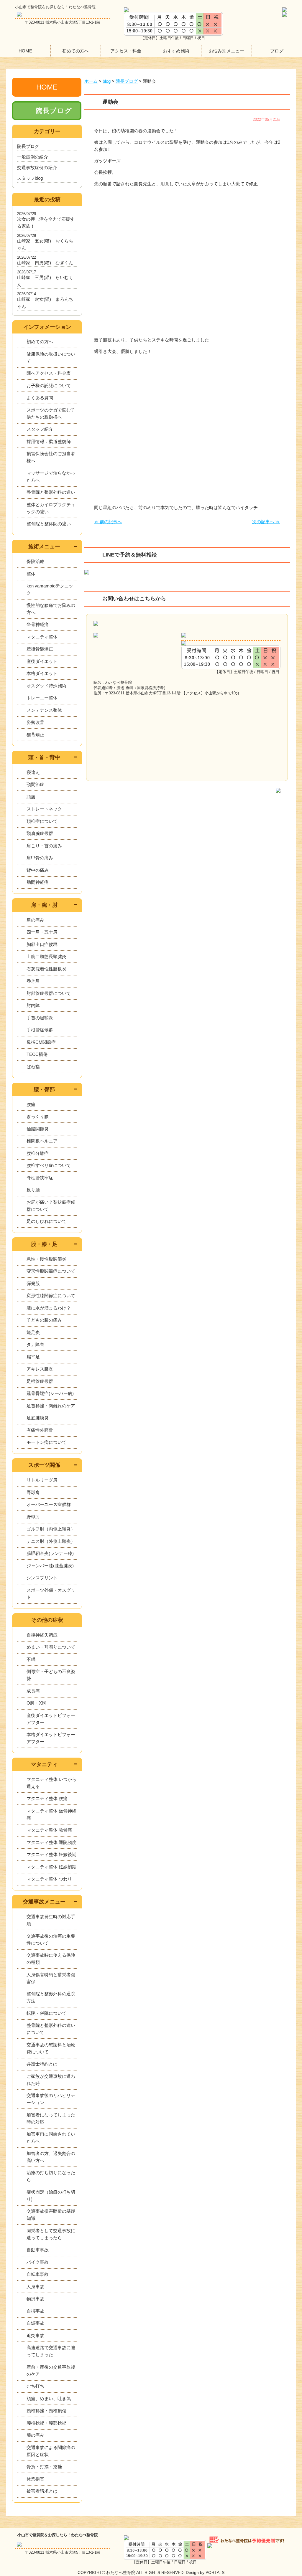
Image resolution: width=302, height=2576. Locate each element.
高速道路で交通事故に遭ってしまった (51, 2351)
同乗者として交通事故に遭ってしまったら (51, 2234)
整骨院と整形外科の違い (51, 492)
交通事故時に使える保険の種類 (51, 1959)
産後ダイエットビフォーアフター (51, 1719)
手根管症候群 (40, 1030)
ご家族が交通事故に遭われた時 (51, 2080)
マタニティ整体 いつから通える (51, 1783)
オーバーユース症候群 (49, 1504)
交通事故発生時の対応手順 (51, 1920)
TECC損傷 (37, 1054)
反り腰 (33, 1190)
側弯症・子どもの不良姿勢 (51, 1675)
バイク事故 (38, 2262)
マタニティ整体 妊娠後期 (51, 1854)
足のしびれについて (46, 1221)
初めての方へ (75, 51)
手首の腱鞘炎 (40, 1018)
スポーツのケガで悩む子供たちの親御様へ (51, 413)
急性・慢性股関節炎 (46, 1259)
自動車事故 (38, 2250)
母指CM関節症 (41, 1042)
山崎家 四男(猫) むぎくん (45, 263)
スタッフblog (30, 178)
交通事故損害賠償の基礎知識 (51, 2215)
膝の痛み (35, 2435)
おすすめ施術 (176, 51)
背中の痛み (38, 870)
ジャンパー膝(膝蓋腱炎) (50, 1566)
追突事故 (35, 2335)
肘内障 (33, 1005)
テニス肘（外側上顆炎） (51, 1541)
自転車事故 (38, 2274)
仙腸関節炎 (38, 1129)
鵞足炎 (33, 1332)
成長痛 (33, 1691)
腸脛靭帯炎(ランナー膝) (50, 1553)
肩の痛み (35, 920)
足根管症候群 (40, 1381)
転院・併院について (46, 2013)
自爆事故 (35, 2323)
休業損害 (35, 2479)
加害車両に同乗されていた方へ (51, 2137)
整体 (31, 574)
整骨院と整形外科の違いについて (51, 2029)
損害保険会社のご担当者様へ (51, 457)
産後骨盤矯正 (40, 649)
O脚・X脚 (36, 1703)
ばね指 (33, 1067)
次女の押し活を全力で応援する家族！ (46, 223)
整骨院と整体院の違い (49, 524)
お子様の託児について (49, 385)
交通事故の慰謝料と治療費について (51, 2048)
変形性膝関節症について (51, 1296)
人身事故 (35, 2287)
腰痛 (31, 1104)
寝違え (33, 772)
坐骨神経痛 (38, 624)
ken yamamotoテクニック (50, 589)
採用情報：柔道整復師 (49, 441)
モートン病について (46, 1442)
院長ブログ (54, 111)
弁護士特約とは (42, 2064)
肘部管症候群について (49, 993)
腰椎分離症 (38, 1153)
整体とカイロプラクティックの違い (51, 508)
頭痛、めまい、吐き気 (49, 2399)
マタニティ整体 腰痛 (47, 1798)
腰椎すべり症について (49, 1165)
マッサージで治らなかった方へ (51, 477)
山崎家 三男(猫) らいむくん (45, 281)
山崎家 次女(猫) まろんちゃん (45, 303)
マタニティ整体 (42, 637)
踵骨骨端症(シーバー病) (50, 1393)
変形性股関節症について (51, 1271)
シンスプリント (42, 1578)
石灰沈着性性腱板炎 (46, 969)
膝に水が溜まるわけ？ (49, 1308)
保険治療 (35, 561)
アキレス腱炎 (40, 1369)
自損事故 (35, 2311)
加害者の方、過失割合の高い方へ (51, 2157)
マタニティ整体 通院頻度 (51, 1842)
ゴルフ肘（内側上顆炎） (51, 1529)
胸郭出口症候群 (42, 944)
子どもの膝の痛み (44, 1320)
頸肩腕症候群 (40, 833)
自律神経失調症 (42, 1635)
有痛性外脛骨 (40, 1430)
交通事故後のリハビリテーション (51, 2099)
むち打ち (35, 2386)
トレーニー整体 (42, 698)
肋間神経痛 (38, 882)
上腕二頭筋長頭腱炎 (46, 956)
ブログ (277, 51)
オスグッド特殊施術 (46, 686)
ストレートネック (44, 809)
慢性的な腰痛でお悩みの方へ (51, 609)
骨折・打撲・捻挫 (44, 2467)
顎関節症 (35, 784)
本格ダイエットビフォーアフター (51, 1738)
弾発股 (33, 1283)
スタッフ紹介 (40, 429)
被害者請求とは (42, 2491)
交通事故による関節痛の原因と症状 (51, 2451)
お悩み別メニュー (226, 51)
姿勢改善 (35, 722)
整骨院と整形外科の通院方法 (51, 1997)
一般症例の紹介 (33, 157)
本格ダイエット (42, 673)
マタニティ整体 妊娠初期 (51, 1867)
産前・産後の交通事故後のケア (51, 2371)
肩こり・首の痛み (44, 846)
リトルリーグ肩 (42, 1480)
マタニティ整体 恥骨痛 (49, 1830)
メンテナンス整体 (44, 710)
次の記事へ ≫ (266, 522)
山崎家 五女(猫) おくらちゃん (45, 244)
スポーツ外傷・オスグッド (51, 1594)
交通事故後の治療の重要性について (51, 1940)
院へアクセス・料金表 (49, 373)
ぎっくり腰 (38, 1116)
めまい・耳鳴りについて (51, 1647)
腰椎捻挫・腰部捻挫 (46, 2423)
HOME (25, 51)
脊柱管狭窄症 (40, 1178)
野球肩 (33, 1492)
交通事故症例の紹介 (37, 167)
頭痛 (31, 797)
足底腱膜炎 (38, 1418)
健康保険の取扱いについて (51, 357)
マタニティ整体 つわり (49, 1879)
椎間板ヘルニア (42, 1141)
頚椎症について (42, 821)
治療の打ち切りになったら (51, 2176)
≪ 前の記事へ (108, 522)
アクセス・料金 (126, 51)
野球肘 (33, 1517)
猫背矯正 (35, 735)
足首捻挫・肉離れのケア (51, 1406)
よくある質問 (40, 398)
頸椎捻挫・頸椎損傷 (46, 2411)
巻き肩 (33, 981)
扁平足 (33, 1357)
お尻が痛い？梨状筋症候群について (51, 1206)
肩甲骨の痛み (40, 858)
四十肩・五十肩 (42, 932)
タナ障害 (35, 1344)
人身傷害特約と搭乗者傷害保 (51, 1978)
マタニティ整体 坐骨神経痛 (51, 1814)
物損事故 (35, 2299)
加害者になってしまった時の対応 (51, 2118)
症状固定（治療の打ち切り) (51, 2196)
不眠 (31, 1659)
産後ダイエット (42, 661)
